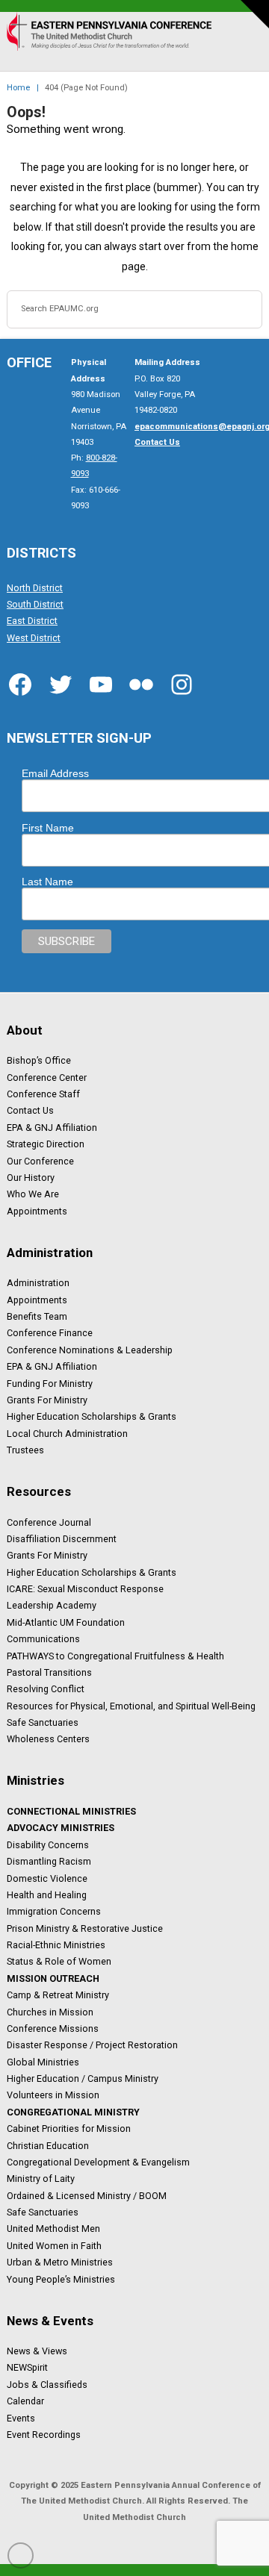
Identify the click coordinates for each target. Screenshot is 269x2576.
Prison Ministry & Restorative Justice (85, 1928)
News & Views (37, 2351)
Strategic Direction (46, 1144)
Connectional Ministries (71, 1812)
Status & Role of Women (59, 1962)
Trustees (25, 1450)
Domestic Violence (47, 1878)
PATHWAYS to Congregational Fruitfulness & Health (115, 1656)
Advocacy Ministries (61, 1828)
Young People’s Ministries (61, 2279)
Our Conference (40, 1161)
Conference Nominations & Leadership (90, 1350)
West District (34, 637)
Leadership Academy (52, 1606)
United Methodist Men (53, 2229)
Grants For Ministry (47, 1400)
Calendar (25, 2401)
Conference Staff (43, 1094)
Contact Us (30, 1111)
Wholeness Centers (48, 1739)
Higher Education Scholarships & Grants (92, 1417)
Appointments (37, 1211)
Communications (43, 1639)
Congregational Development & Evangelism (98, 2162)
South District (35, 605)
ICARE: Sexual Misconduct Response (85, 1589)
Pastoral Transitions (49, 1673)
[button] (245, 48)
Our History (31, 1178)
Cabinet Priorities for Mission (69, 2129)
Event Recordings (44, 2435)
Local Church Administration (67, 1433)
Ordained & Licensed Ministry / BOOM (87, 2195)
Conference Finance (50, 1333)
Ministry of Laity (41, 2179)
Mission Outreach (53, 1978)
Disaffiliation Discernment (62, 1539)
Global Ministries (43, 2062)
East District (32, 621)
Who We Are (33, 1194)
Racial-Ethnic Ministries (56, 1945)
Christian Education (48, 2145)
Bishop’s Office (39, 1061)
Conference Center (47, 1077)
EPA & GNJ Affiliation (52, 1127)
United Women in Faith (54, 2245)
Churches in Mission (50, 2012)
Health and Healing (47, 1895)
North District (35, 587)
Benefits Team (37, 1317)
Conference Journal (49, 1522)
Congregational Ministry (73, 2112)
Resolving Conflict (46, 1689)
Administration (38, 1283)
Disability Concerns (48, 1844)
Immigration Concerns (54, 1912)
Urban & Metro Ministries (60, 2262)
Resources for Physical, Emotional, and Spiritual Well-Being (131, 1706)
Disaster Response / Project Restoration (92, 2045)
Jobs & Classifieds (47, 2384)
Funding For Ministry (50, 1383)
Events (21, 2418)
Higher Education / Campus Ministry (83, 2079)
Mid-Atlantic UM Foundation (66, 1622)
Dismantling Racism (49, 1862)
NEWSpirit (27, 2368)
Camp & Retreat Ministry (58, 1995)
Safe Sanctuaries (43, 1723)
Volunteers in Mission (53, 2095)
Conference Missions (53, 2029)
